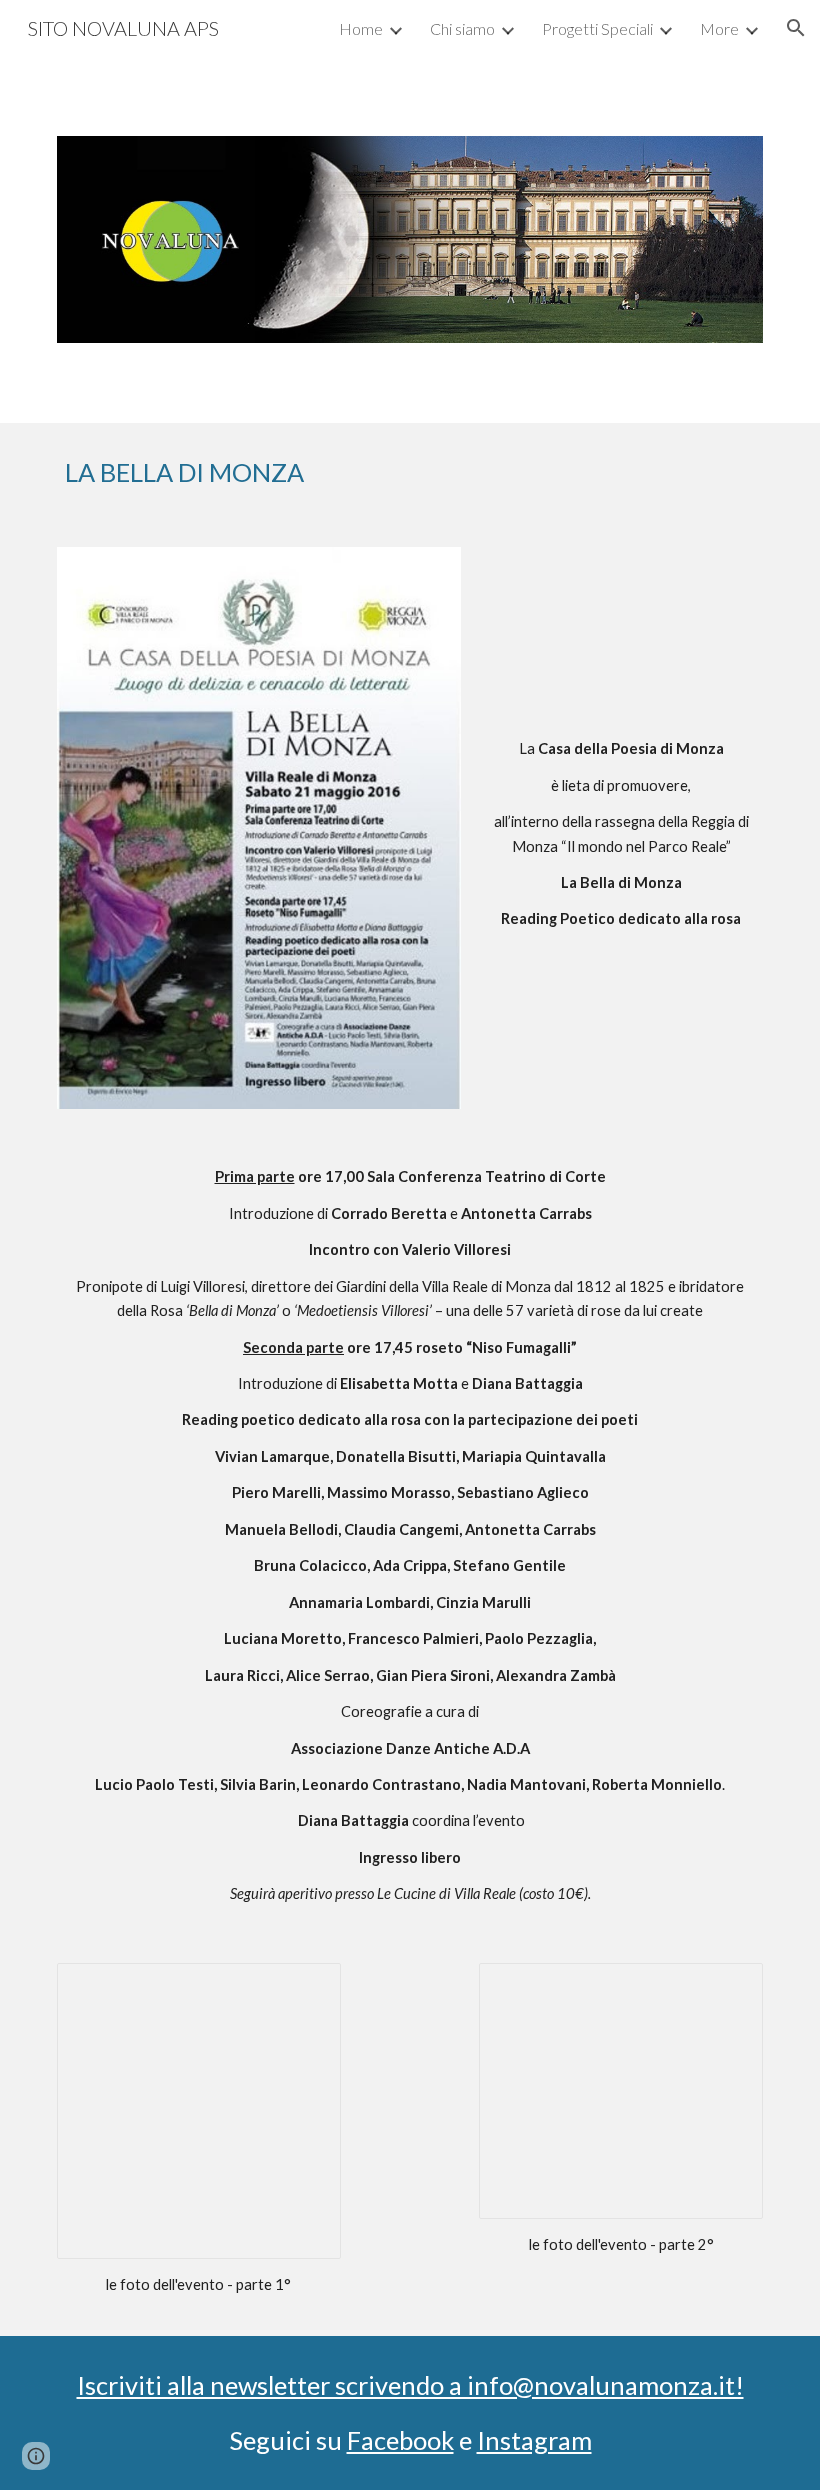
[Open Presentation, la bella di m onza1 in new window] (303, 1989)
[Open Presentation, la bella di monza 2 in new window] (725, 1989)
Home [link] (361, 28)
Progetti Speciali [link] (597, 28)
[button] (796, 28)
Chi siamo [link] (462, 28)
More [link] (719, 28)
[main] (380, 472)
